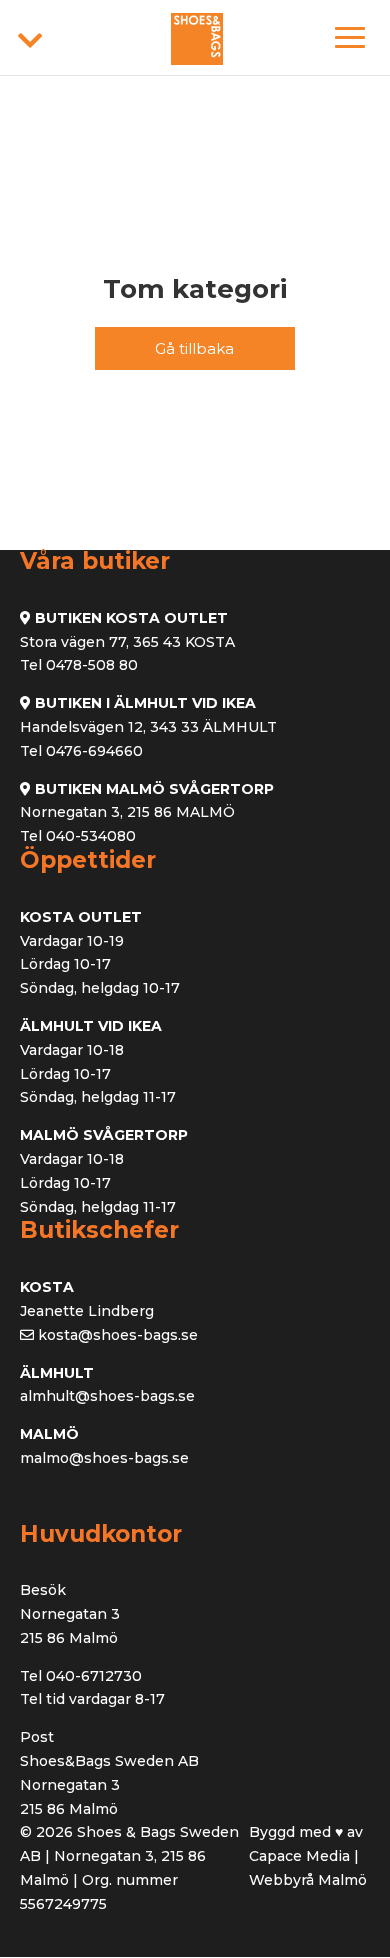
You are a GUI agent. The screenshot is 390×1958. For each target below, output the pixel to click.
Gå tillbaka (194, 348)
